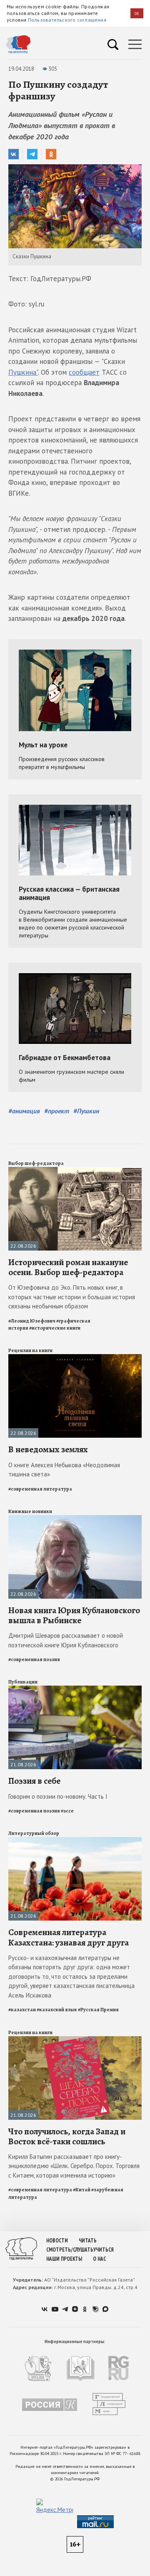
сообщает (84, 372)
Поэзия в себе (34, 1781)
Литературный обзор (34, 1833)
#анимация (24, 1111)
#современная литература (40, 1489)
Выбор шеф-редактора (36, 1163)
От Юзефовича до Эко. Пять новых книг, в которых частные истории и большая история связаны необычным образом (72, 1297)
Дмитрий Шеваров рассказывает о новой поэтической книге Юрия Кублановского (66, 1640)
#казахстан (22, 2010)
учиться (104, 2250)
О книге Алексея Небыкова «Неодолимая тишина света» (64, 1470)
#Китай (82, 2190)
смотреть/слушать (70, 2250)
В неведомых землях (48, 1449)
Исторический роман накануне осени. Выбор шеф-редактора (68, 1267)
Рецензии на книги (30, 1350)
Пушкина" (23, 372)
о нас (99, 2259)
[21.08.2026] (75, 1689)
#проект (57, 1111)
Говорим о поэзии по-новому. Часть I (58, 1796)
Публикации (23, 1682)
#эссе (67, 1811)
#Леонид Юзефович (32, 1321)
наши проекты (64, 2259)
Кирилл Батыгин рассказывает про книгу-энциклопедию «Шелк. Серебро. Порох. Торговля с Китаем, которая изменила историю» (74, 2166)
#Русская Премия (98, 2010)
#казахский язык (57, 2010)
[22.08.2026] (75, 1171)
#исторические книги (55, 1328)
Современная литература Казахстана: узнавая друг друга (69, 1937)
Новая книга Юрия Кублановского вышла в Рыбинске (74, 1615)
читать (88, 2241)
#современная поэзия (34, 1659)
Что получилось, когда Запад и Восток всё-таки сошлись (67, 2136)
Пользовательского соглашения (67, 20)
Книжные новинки (30, 1511)
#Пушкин (86, 1111)
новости (57, 2241)
